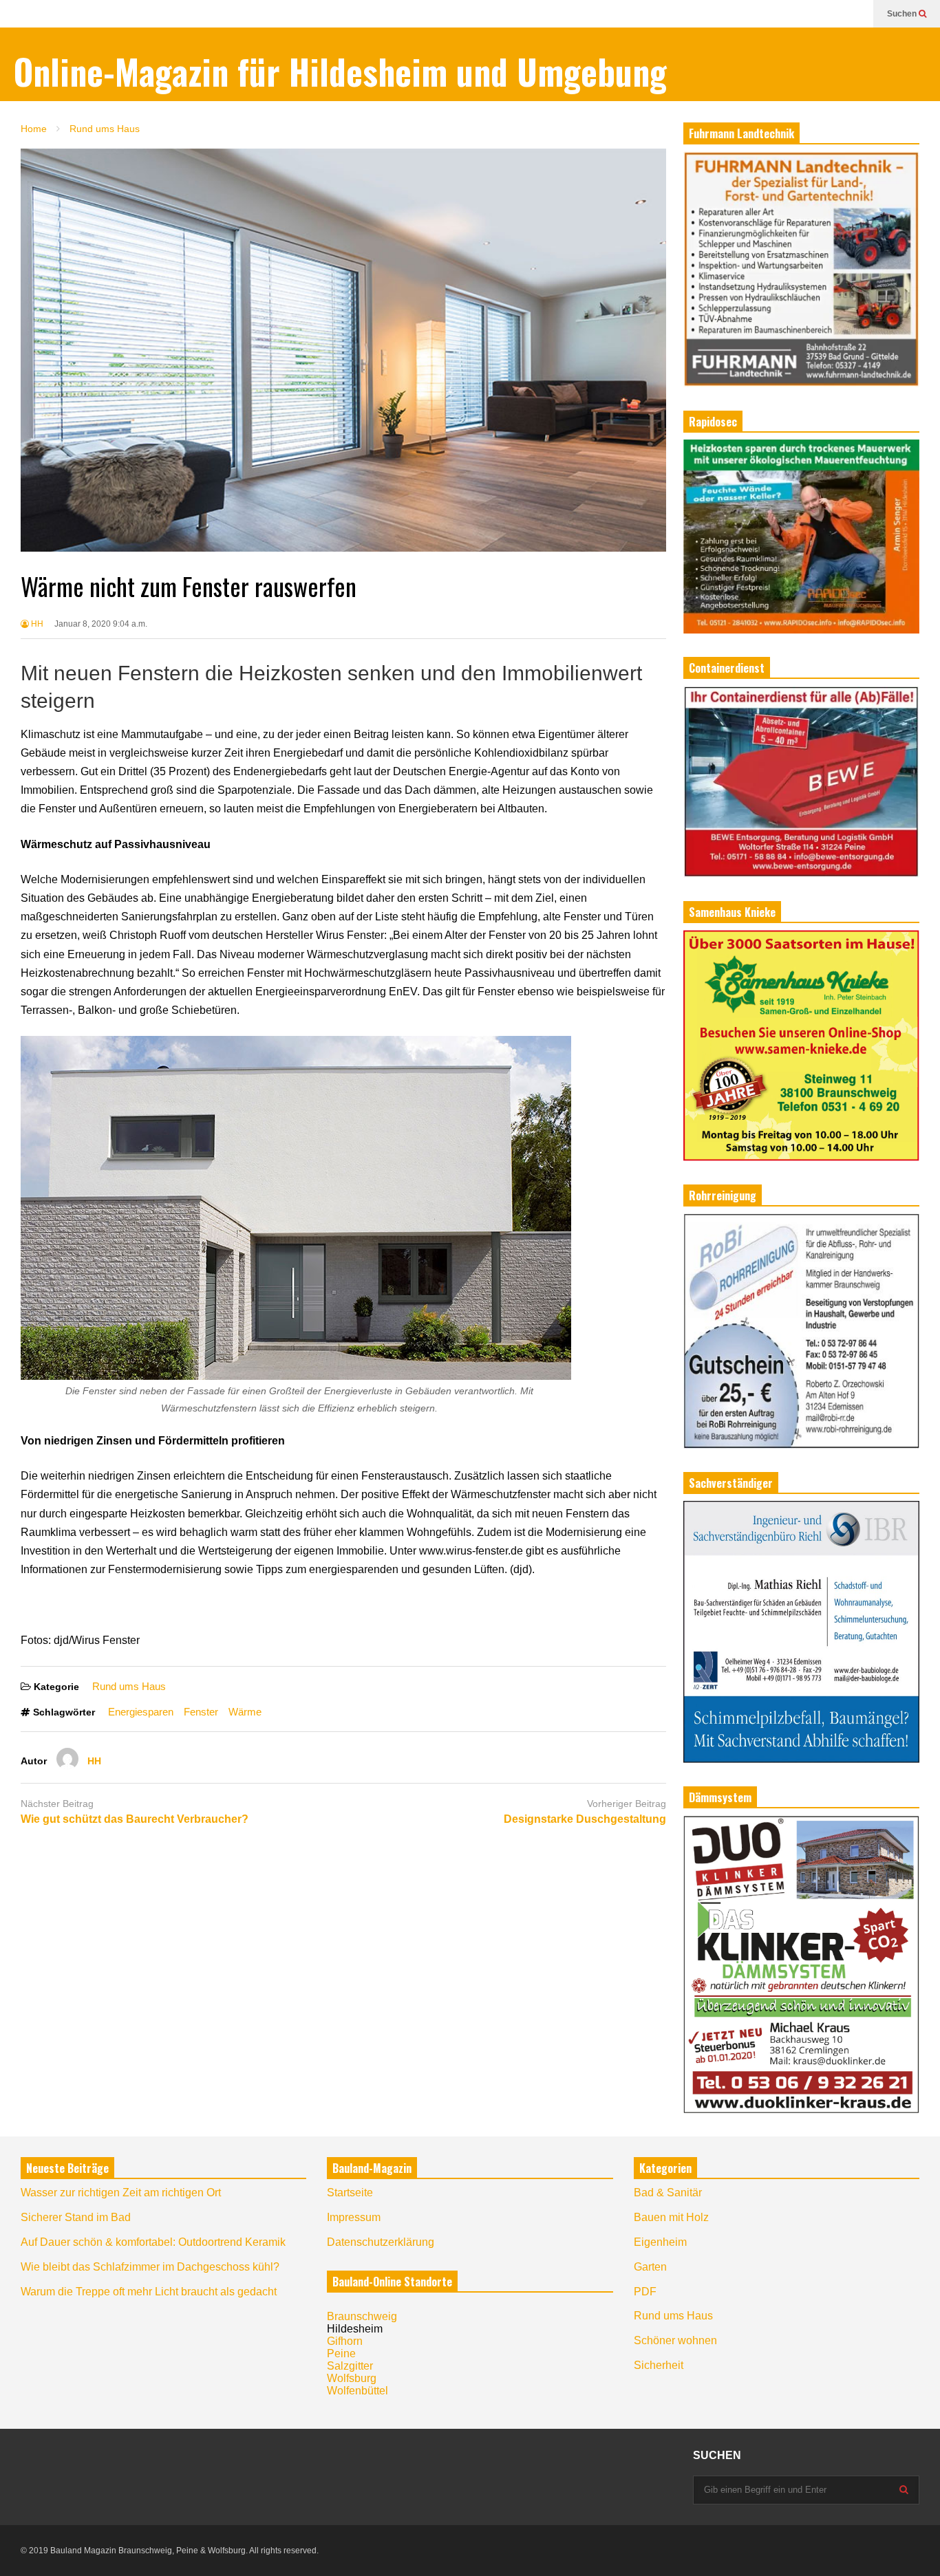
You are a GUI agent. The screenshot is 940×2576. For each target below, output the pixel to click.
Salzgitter (350, 2366)
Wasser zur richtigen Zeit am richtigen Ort (121, 2193)
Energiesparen (141, 1712)
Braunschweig (362, 2316)
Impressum (354, 2217)
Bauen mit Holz (671, 2217)
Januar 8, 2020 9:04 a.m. (101, 624)
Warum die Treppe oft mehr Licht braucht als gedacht (149, 2292)
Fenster (201, 1712)
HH (36, 624)
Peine (341, 2353)
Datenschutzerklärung (381, 2242)
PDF (645, 2292)
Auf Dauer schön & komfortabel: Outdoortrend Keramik (153, 2242)
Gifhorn (345, 2341)
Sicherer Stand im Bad (76, 2217)
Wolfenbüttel (357, 2391)
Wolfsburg (352, 2378)
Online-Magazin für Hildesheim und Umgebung (340, 71)
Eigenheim (660, 2242)
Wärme (245, 1712)
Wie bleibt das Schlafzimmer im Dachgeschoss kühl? (150, 2267)
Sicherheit (659, 2365)
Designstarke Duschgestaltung (585, 1819)
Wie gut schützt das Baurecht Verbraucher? (135, 1819)
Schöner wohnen (675, 2340)
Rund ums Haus (129, 1686)
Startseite (350, 2193)
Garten (650, 2267)
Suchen (903, 14)
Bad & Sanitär (668, 2193)
